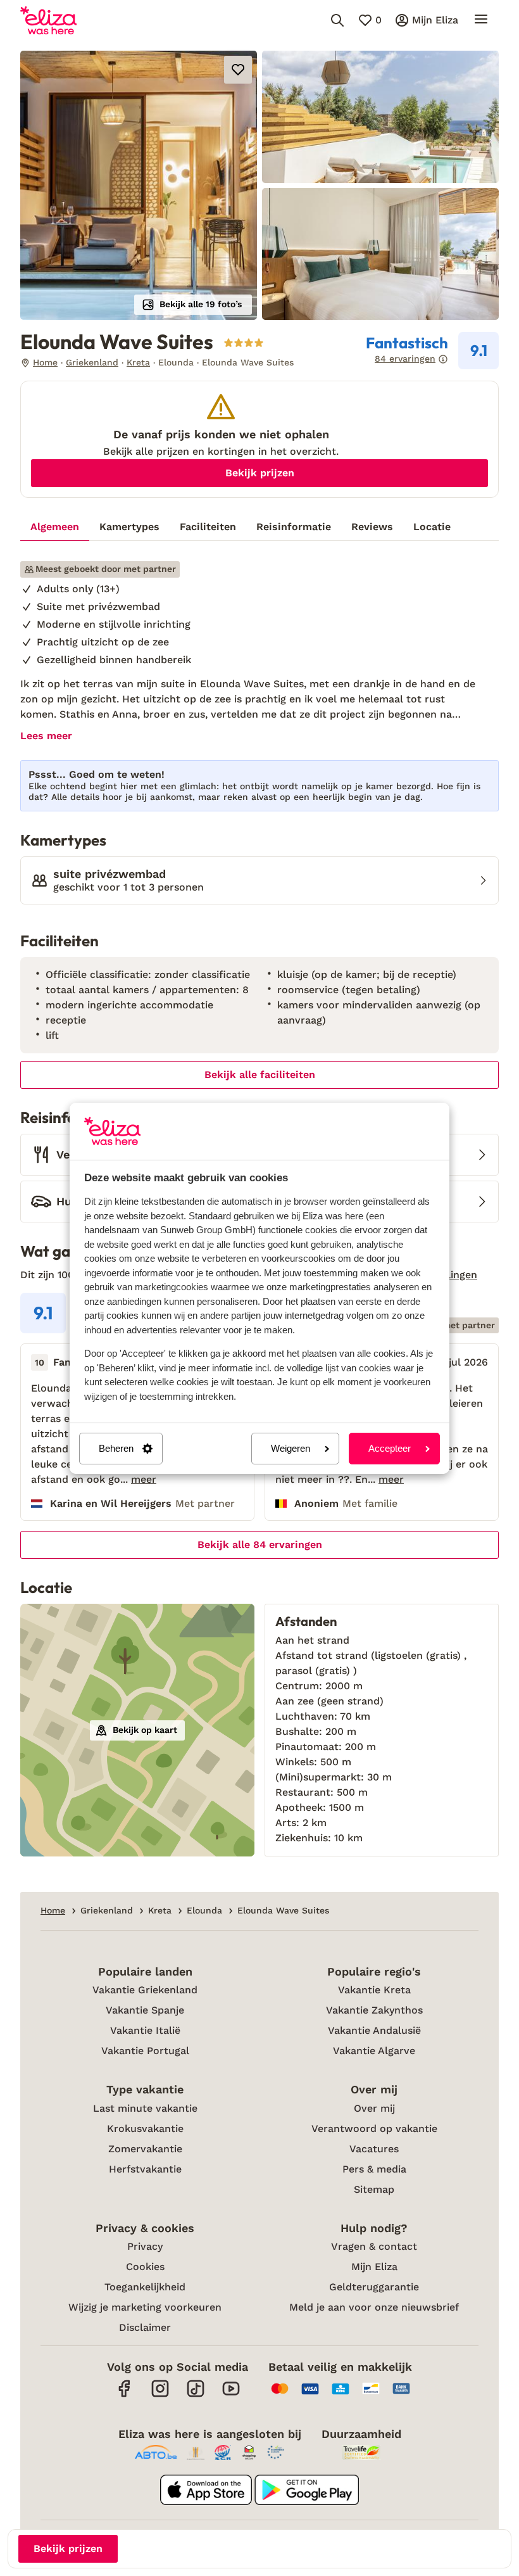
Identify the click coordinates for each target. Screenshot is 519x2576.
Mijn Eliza (374, 2267)
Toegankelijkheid (145, 2287)
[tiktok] (196, 2395)
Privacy (145, 2246)
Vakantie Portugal (145, 2051)
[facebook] (125, 2395)
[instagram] (160, 2395)
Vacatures (374, 2149)
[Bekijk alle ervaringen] (432, 351)
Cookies (145, 2267)
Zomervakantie (145, 2149)
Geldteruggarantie (374, 2287)
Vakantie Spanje (145, 2010)
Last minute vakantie (145, 2108)
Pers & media (374, 2169)
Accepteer (390, 1448)
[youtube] (231, 2395)
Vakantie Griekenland (145, 1990)
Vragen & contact (374, 2246)
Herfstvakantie (145, 2169)
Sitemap (374, 2189)
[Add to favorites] (238, 70)
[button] (139, 185)
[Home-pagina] (48, 20)
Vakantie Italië (145, 2030)
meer (144, 1480)
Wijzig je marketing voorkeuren (145, 2307)
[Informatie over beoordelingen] (443, 359)
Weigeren (291, 1448)
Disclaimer (145, 2327)
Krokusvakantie (145, 2129)
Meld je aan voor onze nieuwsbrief (374, 2307)
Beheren (116, 1448)
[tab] (55, 527)
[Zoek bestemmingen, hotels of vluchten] (337, 20)
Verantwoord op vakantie (374, 2129)
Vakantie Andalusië (374, 2030)
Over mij (374, 2108)
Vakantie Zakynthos (374, 2010)
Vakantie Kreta (374, 1990)
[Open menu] (481, 20)
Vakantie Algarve (374, 2051)
